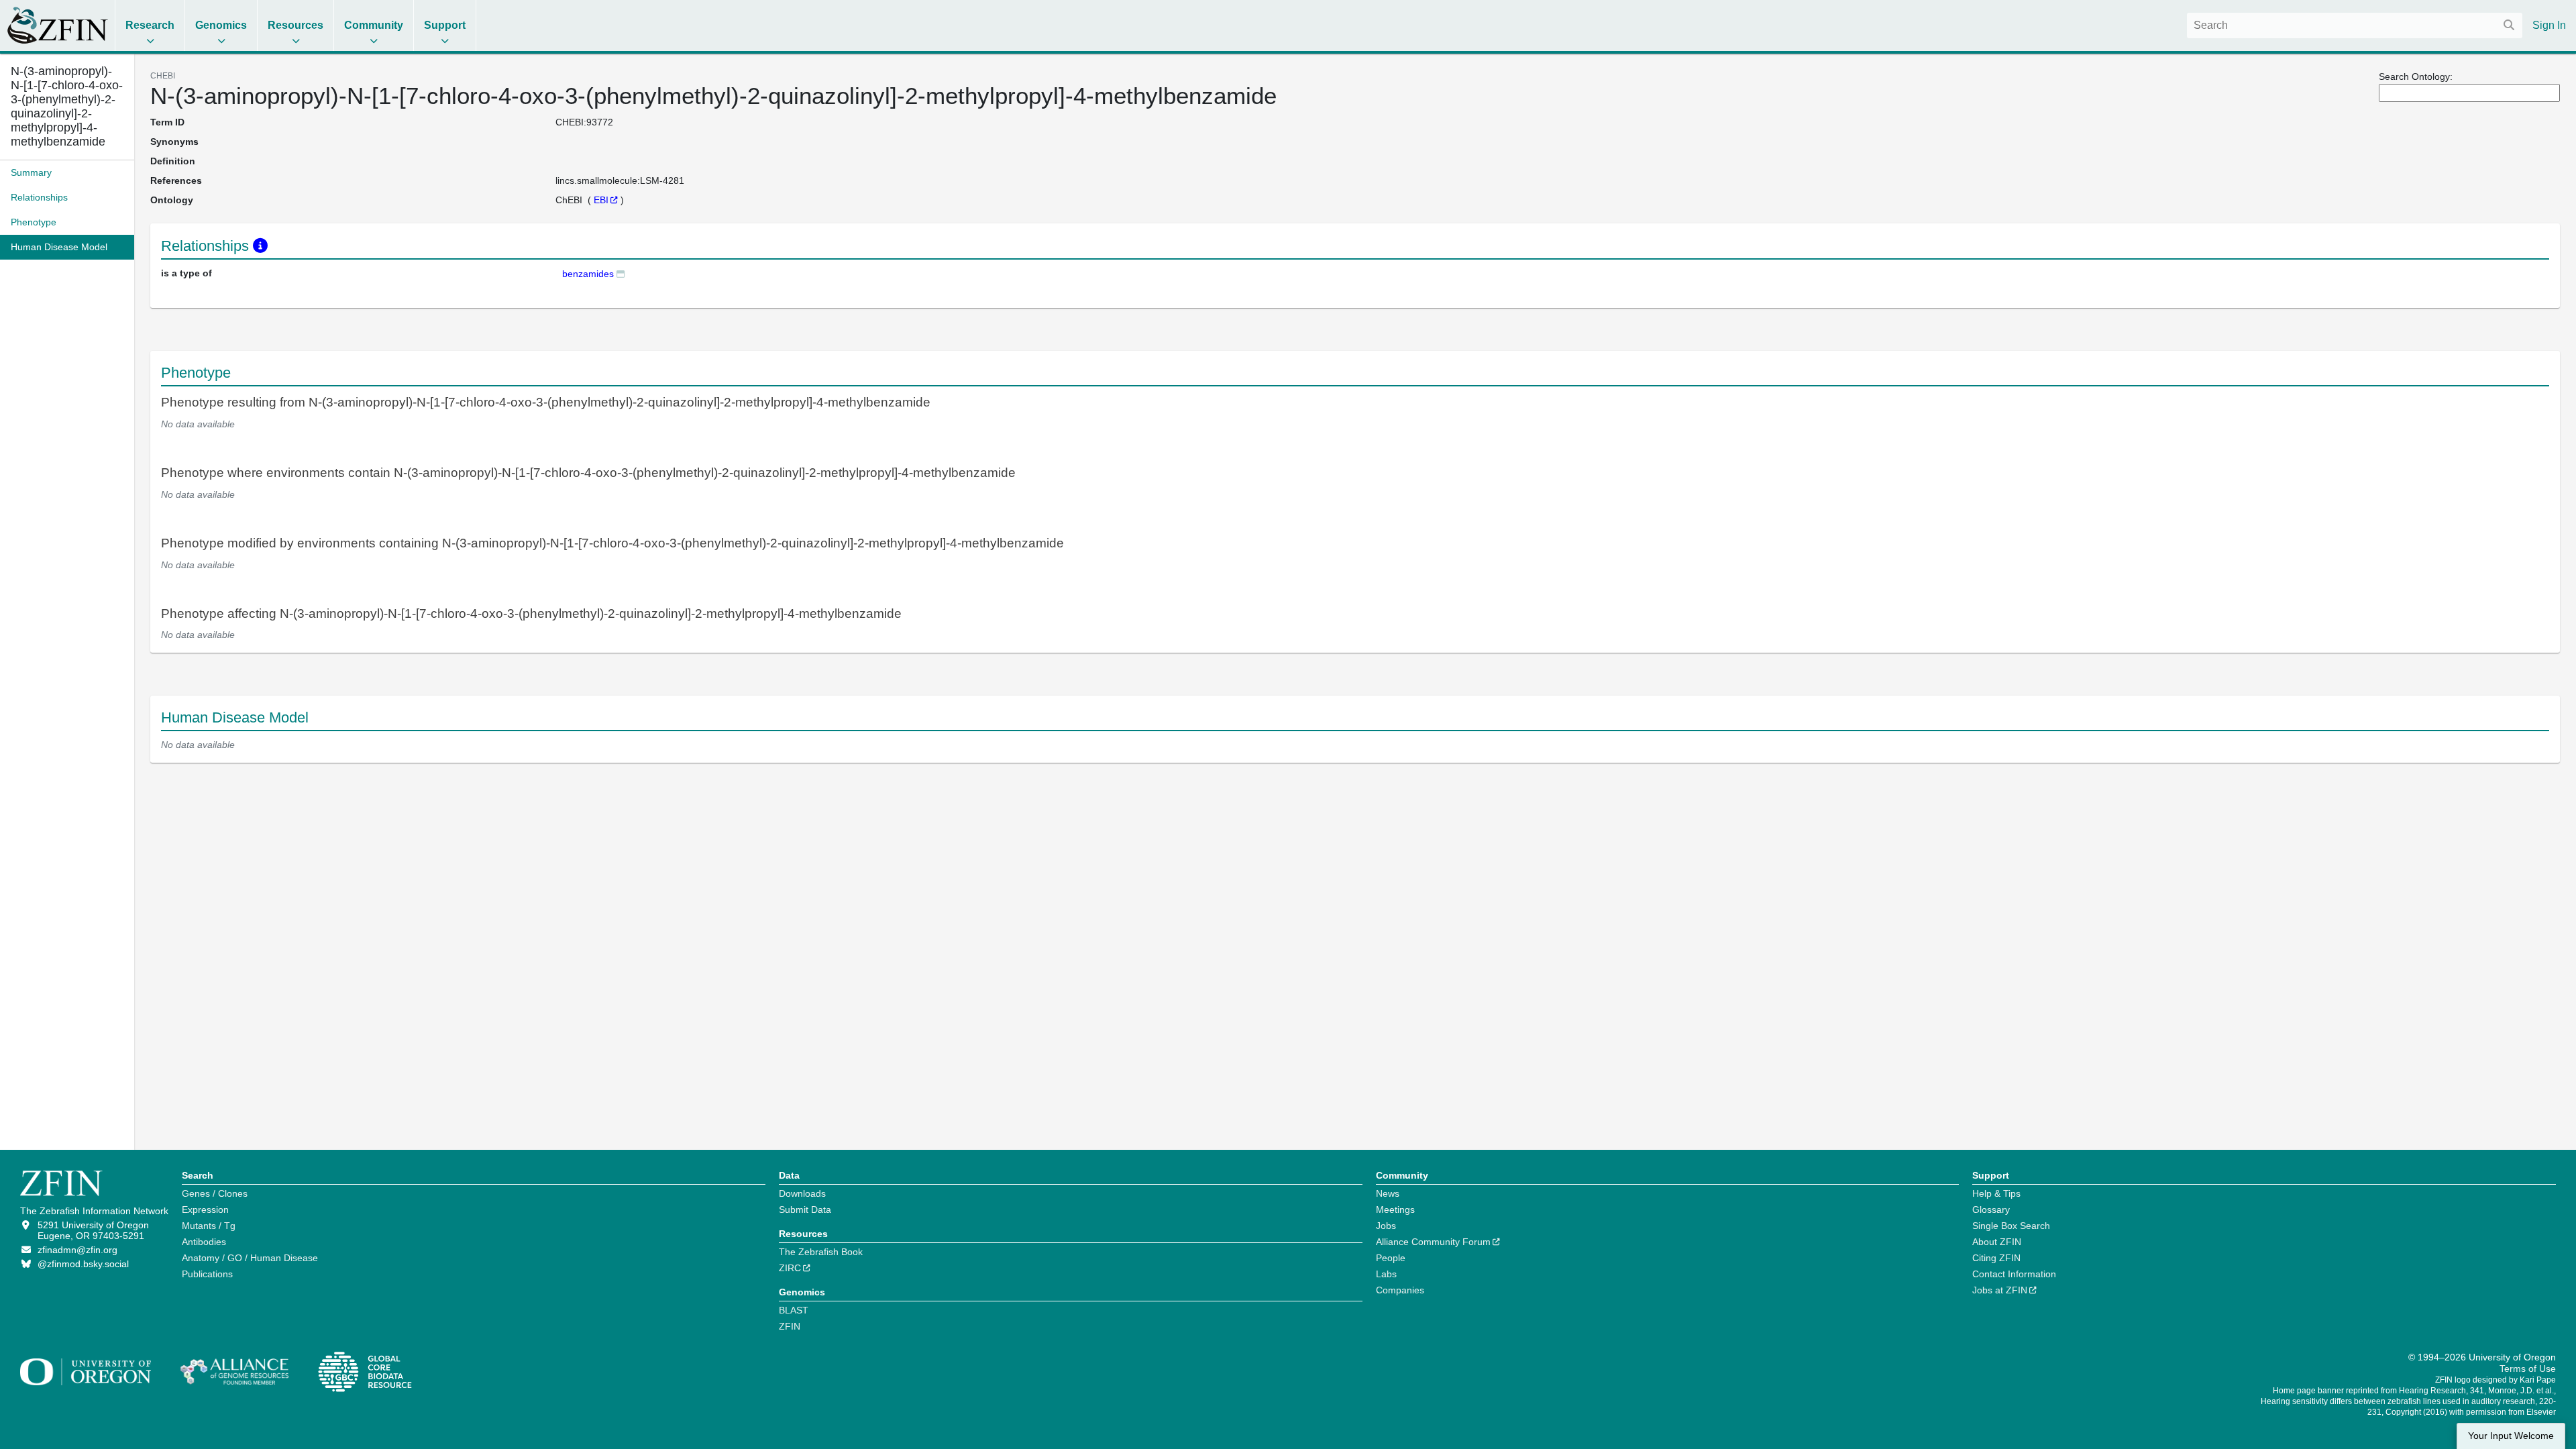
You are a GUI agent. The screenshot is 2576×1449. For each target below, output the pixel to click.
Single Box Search (2011, 1226)
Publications (207, 1274)
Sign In (2549, 25)
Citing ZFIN (1996, 1258)
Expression (205, 1210)
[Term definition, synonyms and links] (621, 273)
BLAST (794, 1310)
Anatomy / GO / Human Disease (250, 1258)
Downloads (802, 1193)
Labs (1386, 1274)
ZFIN (790, 1326)
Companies (1400, 1290)
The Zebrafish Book (821, 1252)
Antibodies (204, 1242)
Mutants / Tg (209, 1226)
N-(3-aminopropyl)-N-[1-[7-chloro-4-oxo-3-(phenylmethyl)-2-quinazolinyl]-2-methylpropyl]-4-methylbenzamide (67, 106)
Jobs (1386, 1226)
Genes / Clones (215, 1193)
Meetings (1395, 1210)
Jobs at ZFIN (2000, 1290)
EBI (601, 200)
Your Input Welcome (2511, 1436)
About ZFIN (1997, 1242)
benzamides (588, 274)
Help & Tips (1996, 1193)
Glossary (1991, 1210)
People (1391, 1258)
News (1388, 1193)
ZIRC (790, 1268)
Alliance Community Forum (1433, 1242)
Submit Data (805, 1210)
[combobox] (2355, 25)
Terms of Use (2528, 1368)
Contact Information (2014, 1274)
